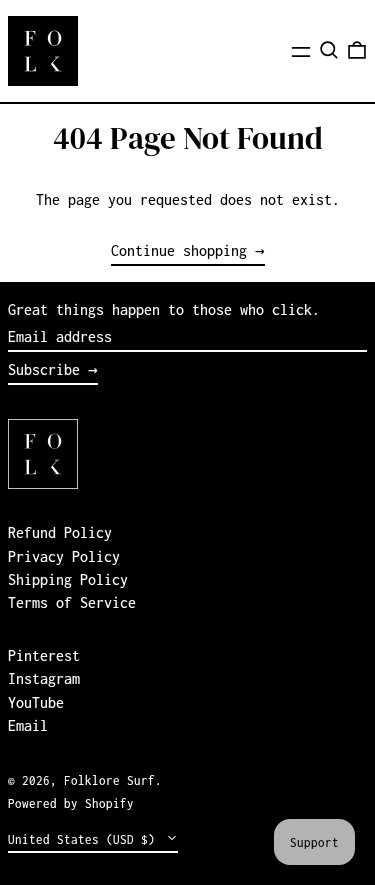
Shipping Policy (68, 579)
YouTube (36, 702)
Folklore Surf (109, 780)
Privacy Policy (64, 556)
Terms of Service (72, 602)
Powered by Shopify (71, 803)
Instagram (44, 678)
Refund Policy (60, 532)
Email (28, 725)
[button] (329, 50)
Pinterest (44, 655)
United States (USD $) (85, 839)
